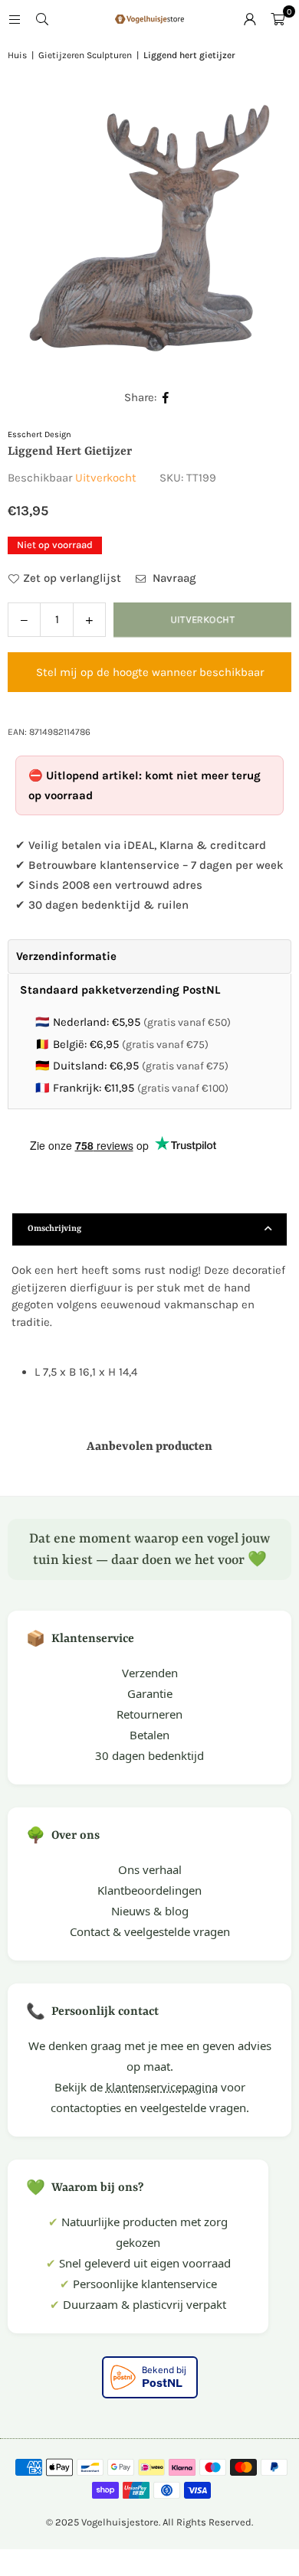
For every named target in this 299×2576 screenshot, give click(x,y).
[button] (278, 19)
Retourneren (149, 1714)
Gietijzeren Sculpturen (85, 55)
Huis (17, 55)
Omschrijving (54, 1229)
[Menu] (15, 19)
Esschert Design (39, 434)
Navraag (173, 578)
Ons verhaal (150, 1869)
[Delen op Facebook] (166, 398)
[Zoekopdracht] (42, 19)
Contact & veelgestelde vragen (150, 1931)
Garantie (150, 1693)
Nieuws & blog (150, 1911)
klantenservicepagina (162, 2087)
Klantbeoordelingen (149, 1890)
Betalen (149, 1735)
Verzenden (150, 1673)
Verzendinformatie (66, 956)
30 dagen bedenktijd (149, 1755)
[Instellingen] (250, 19)
